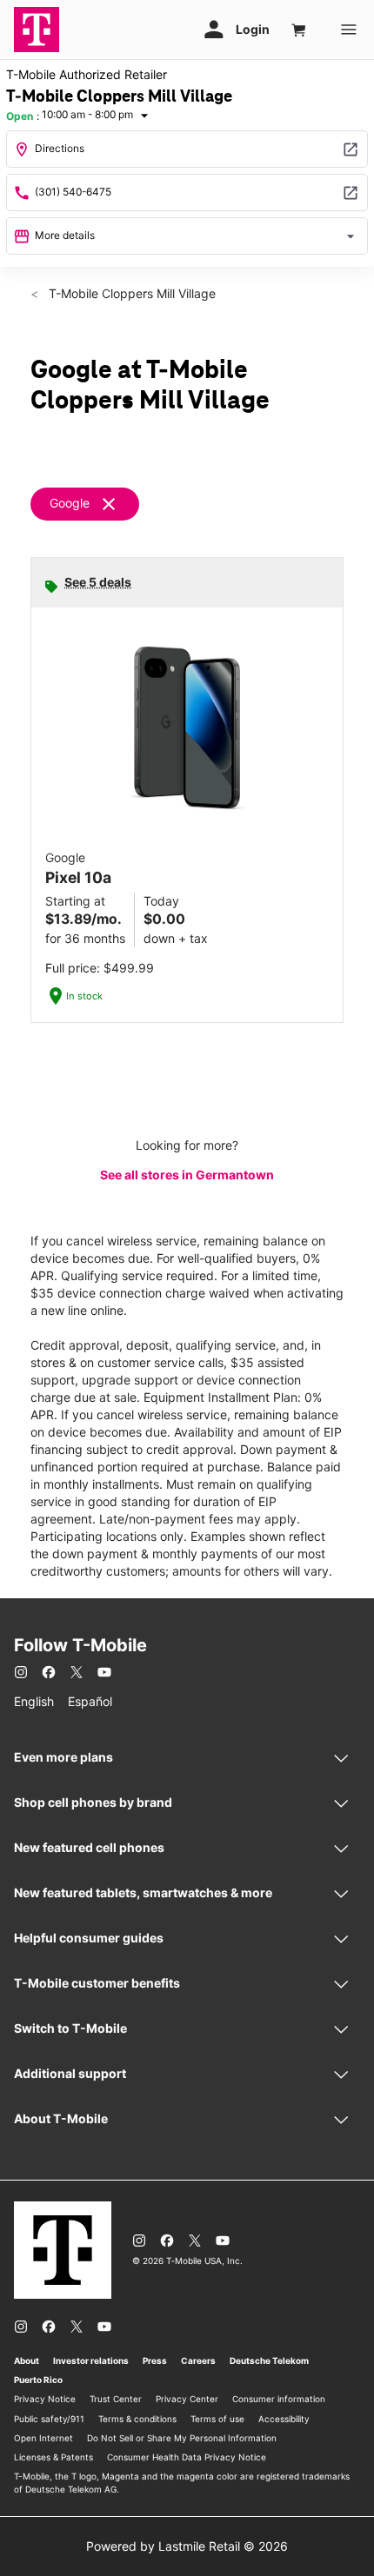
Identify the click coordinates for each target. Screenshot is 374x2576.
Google (70, 503)
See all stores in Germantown (187, 1175)
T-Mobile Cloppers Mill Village (130, 293)
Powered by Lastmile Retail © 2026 (187, 2546)
